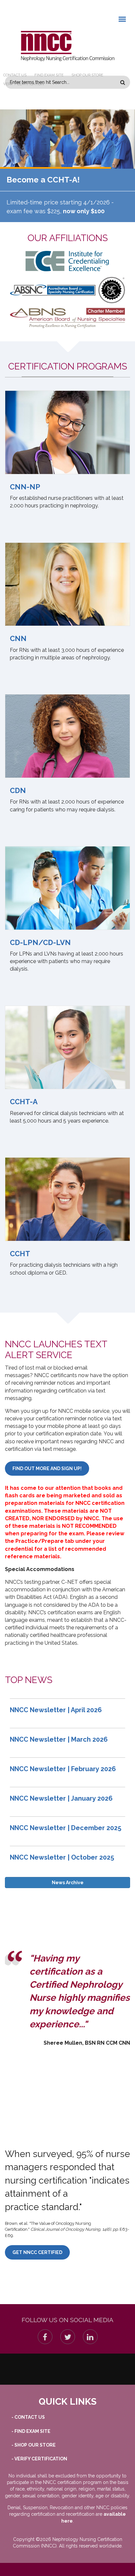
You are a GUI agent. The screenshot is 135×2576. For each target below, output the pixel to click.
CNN (18, 638)
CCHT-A (24, 1102)
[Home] (67, 46)
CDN (18, 790)
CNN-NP (25, 487)
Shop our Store (87, 75)
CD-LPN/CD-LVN (40, 942)
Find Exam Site (49, 75)
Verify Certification (24, 84)
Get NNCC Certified (37, 2252)
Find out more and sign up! (47, 1468)
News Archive (68, 1883)
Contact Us (15, 75)
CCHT (20, 1254)
